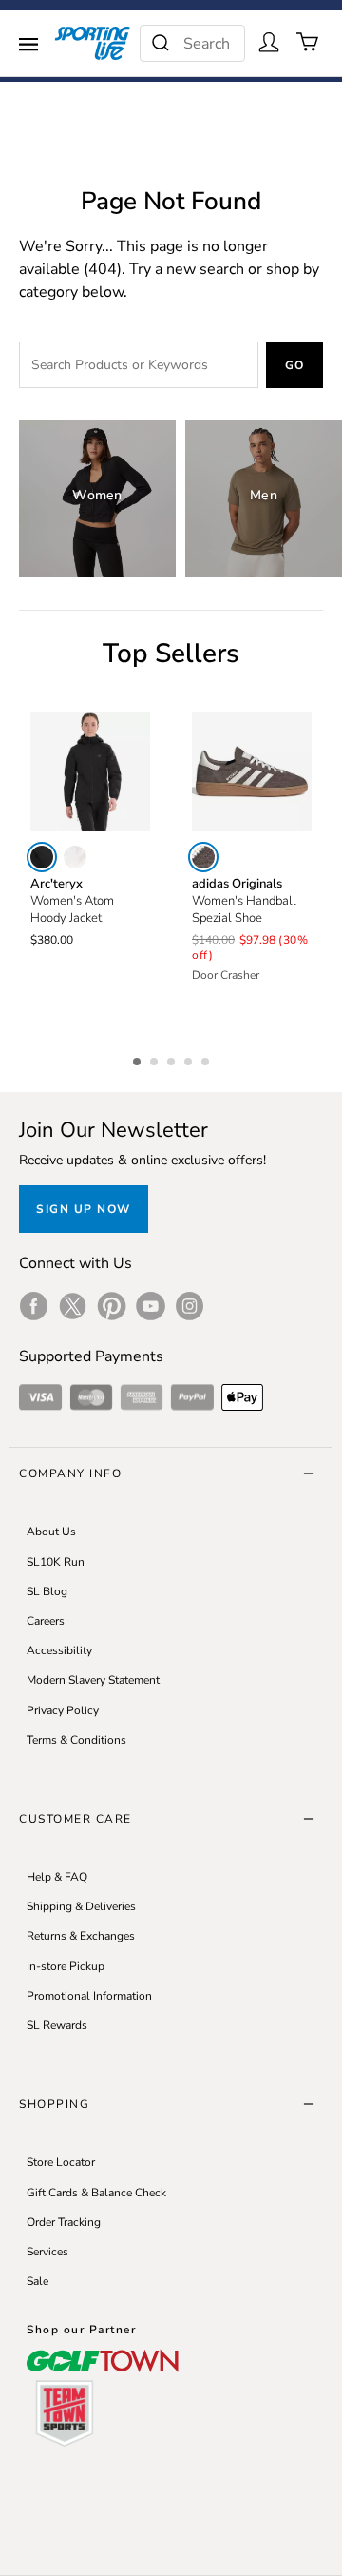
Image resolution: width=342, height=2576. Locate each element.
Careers (46, 1621)
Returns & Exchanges (81, 1936)
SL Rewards (57, 2025)
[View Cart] (308, 42)
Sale (38, 2281)
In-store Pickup (66, 1966)
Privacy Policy (63, 1710)
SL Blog (47, 1591)
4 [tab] (190, 1059)
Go (295, 365)
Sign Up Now (84, 1209)
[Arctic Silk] (75, 857)
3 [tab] (173, 1059)
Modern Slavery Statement (93, 1680)
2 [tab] (156, 1059)
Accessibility (59, 1650)
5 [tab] (207, 1059)
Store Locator (61, 2162)
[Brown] (203, 857)
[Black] (42, 857)
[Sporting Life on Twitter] (73, 1306)
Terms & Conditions (76, 1740)
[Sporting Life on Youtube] (151, 1306)
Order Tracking (64, 2222)
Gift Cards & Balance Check (96, 2193)
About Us (51, 1532)
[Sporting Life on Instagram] (190, 1306)
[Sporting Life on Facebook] (34, 1306)
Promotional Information (89, 1996)
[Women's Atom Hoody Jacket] (90, 771)
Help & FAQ (57, 1877)
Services (47, 2252)
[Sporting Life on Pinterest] (112, 1306)
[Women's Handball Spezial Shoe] (252, 771)
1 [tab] (139, 1059)
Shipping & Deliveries (81, 1906)
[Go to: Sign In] (269, 42)
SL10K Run (56, 1562)
